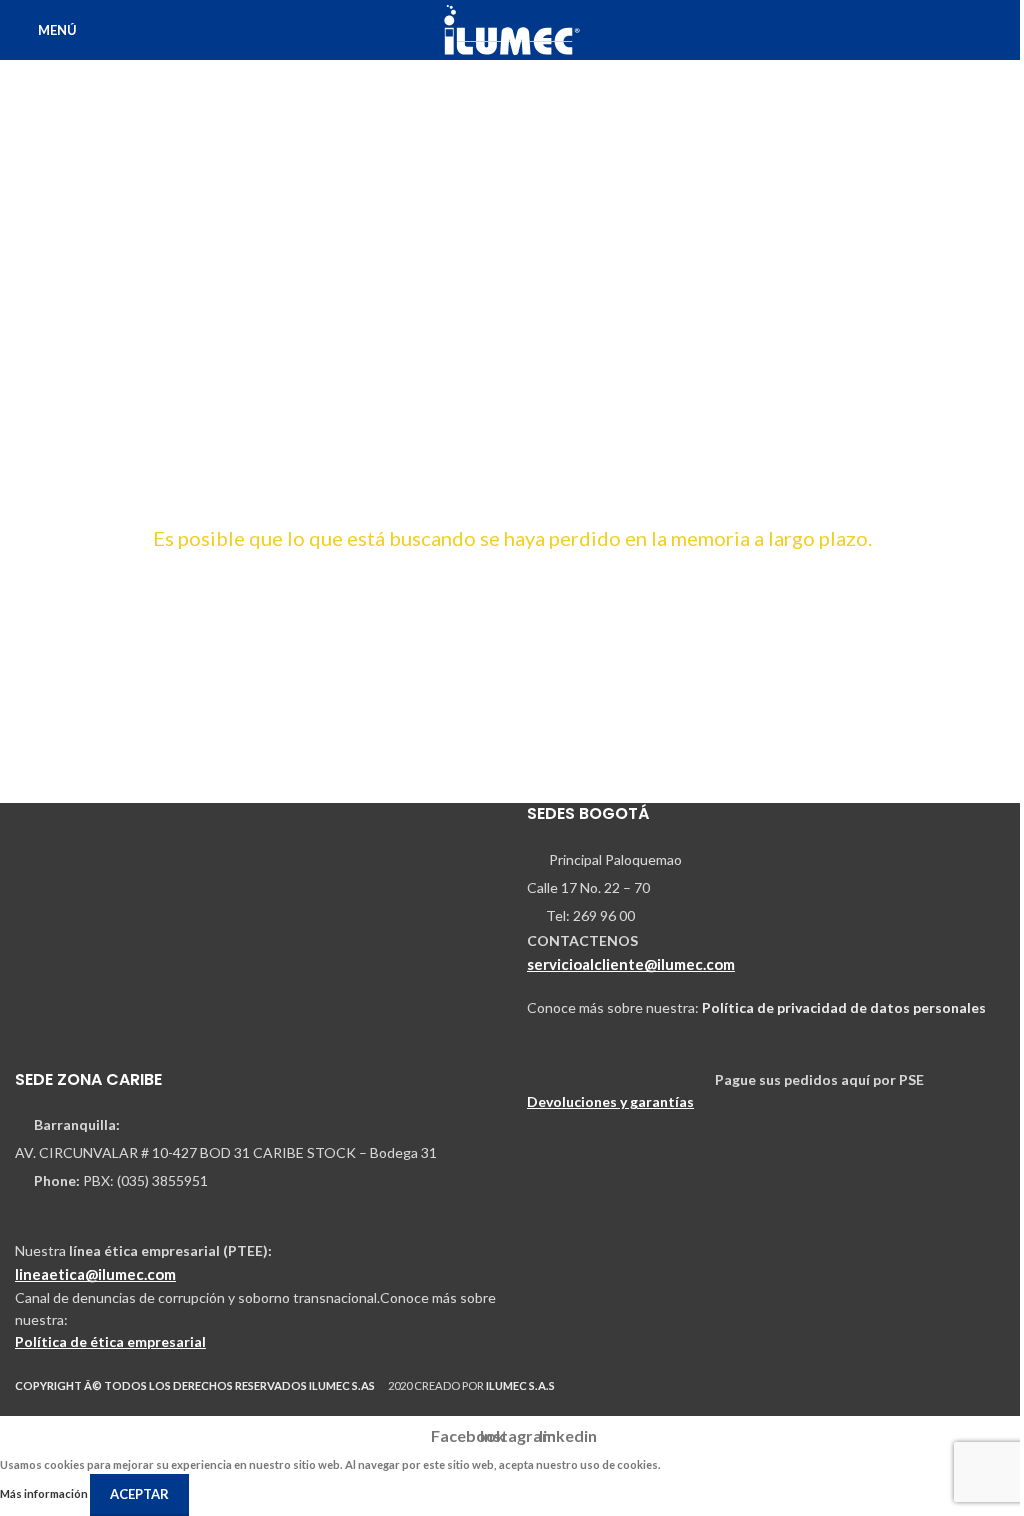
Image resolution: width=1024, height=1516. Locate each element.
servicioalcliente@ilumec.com (631, 964)
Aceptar (139, 1494)
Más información (45, 1493)
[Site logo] (512, 28)
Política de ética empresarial (110, 1341)
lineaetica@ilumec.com (95, 1274)
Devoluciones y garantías (610, 1101)
